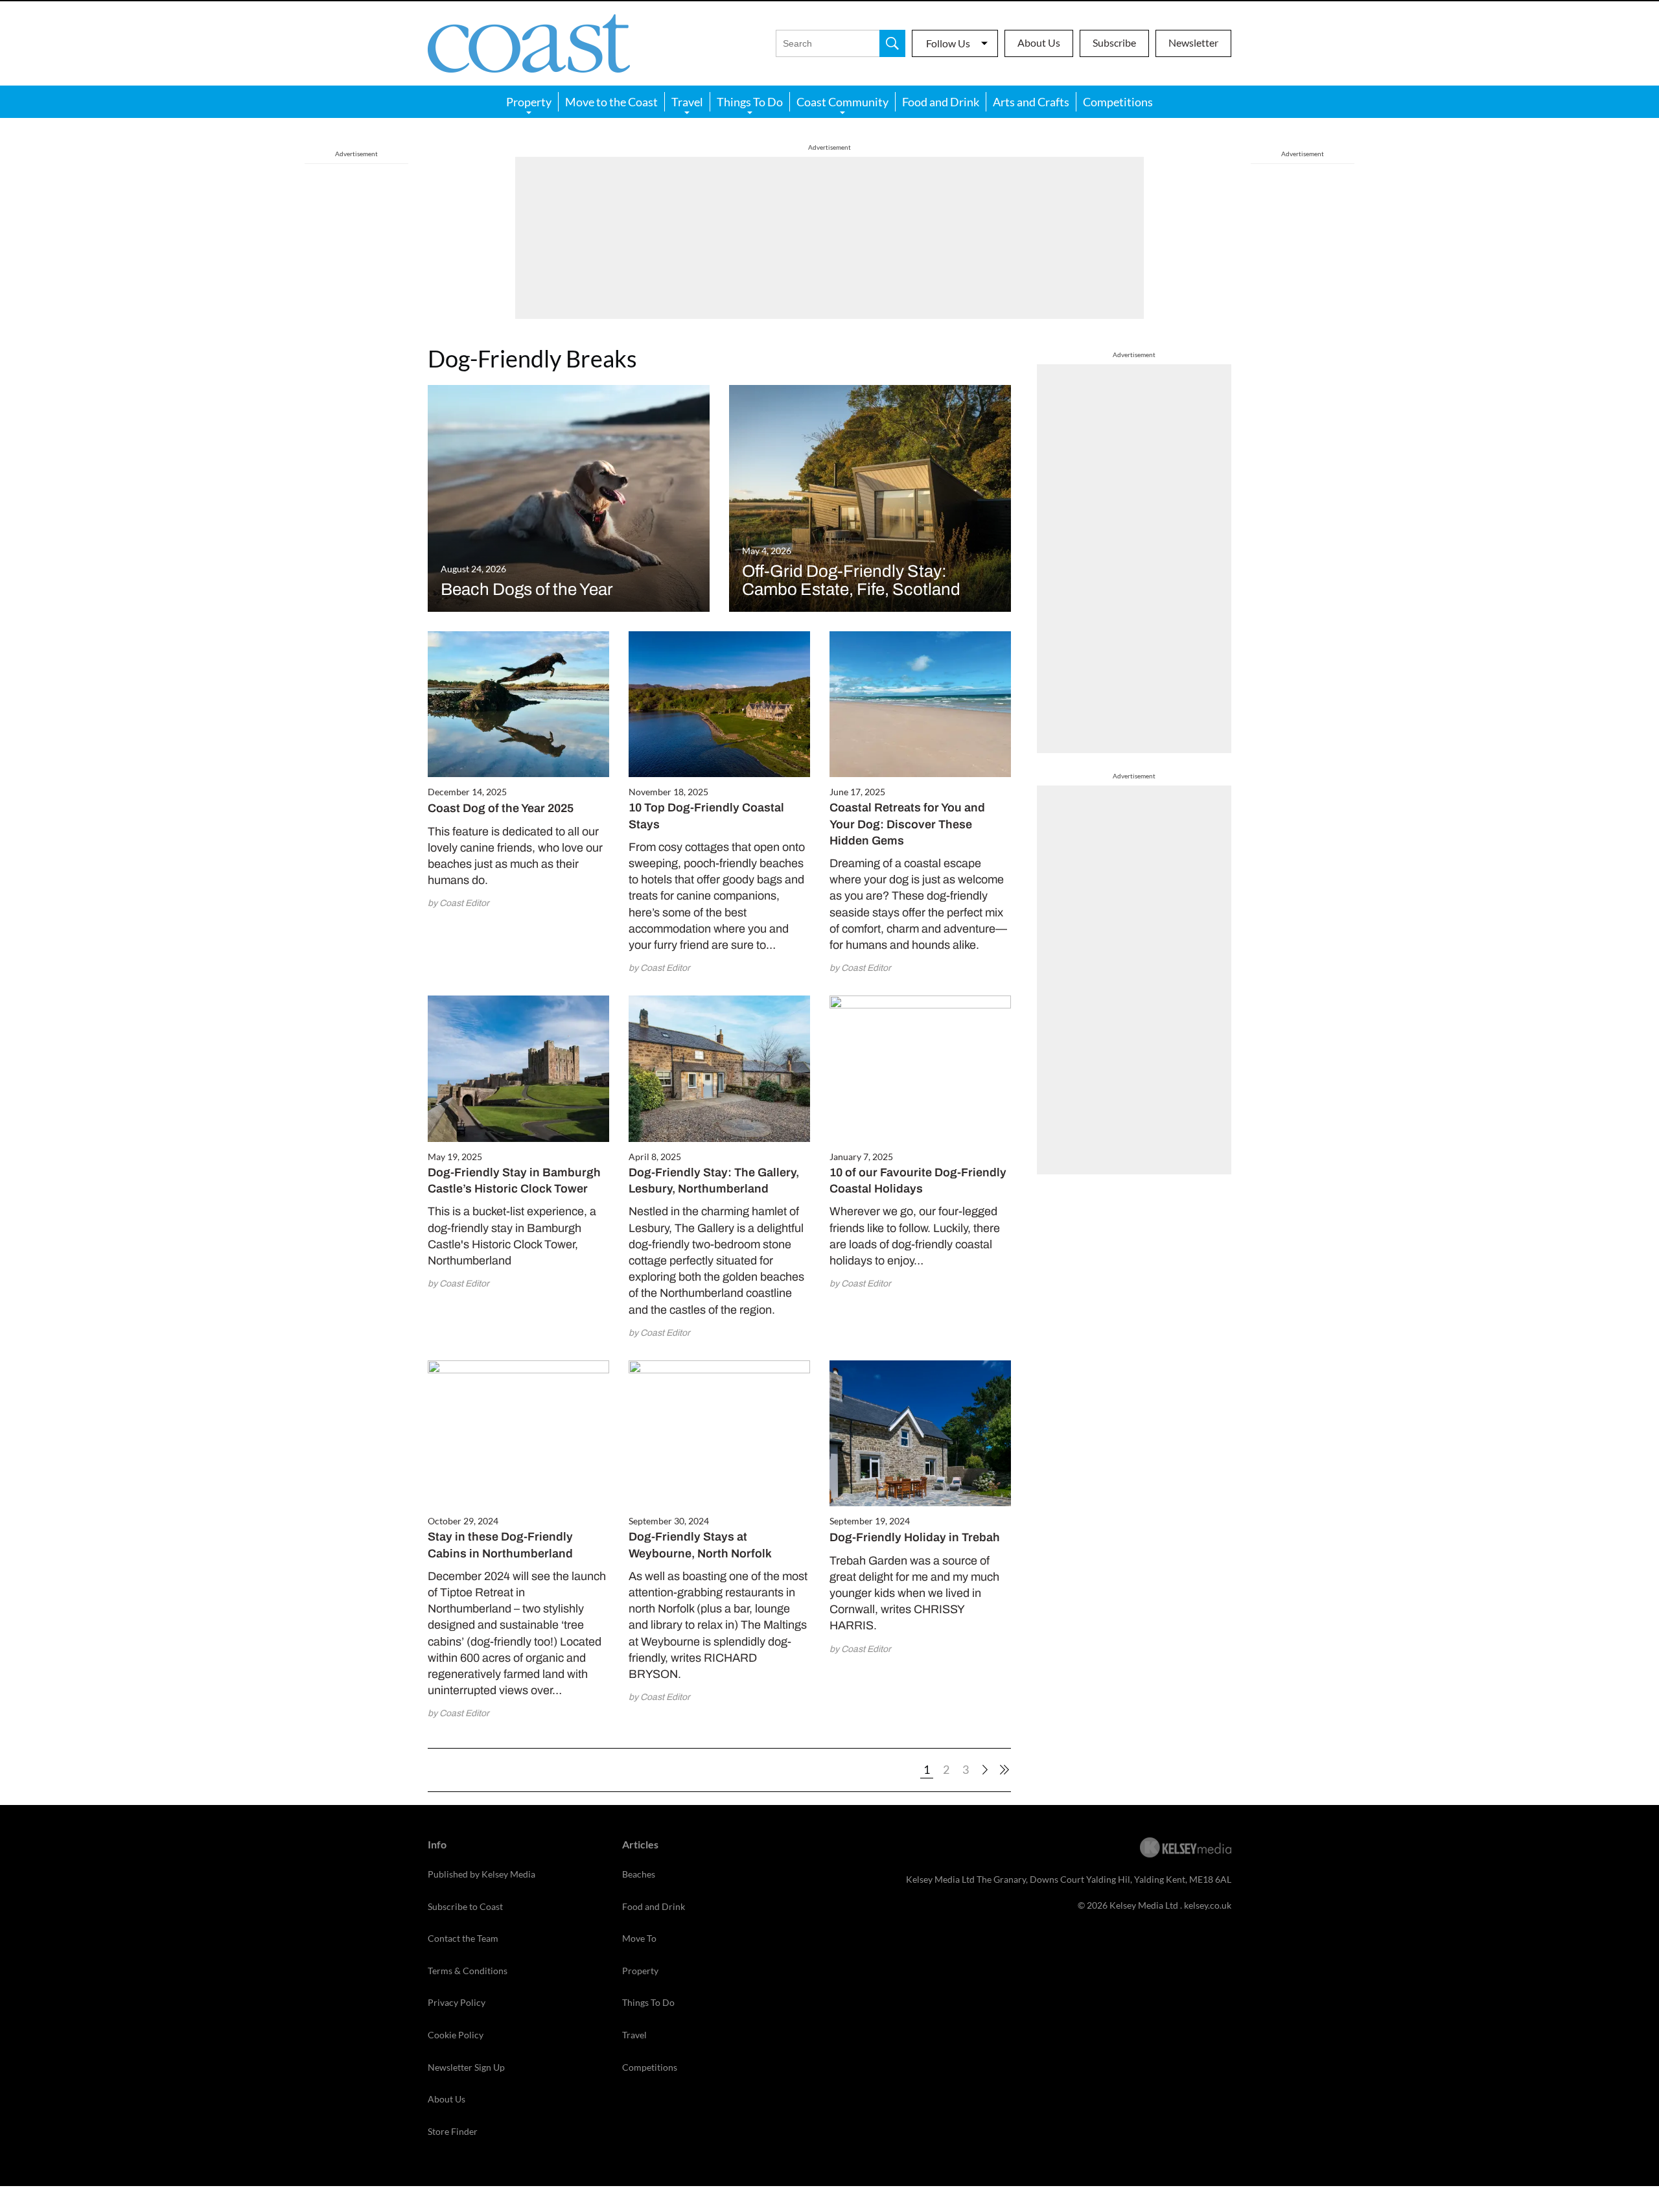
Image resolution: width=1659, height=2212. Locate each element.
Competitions (1118, 102)
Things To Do (750, 102)
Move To (639, 1938)
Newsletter (1193, 42)
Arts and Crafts (1031, 102)
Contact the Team (463, 1938)
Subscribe (1114, 42)
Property (529, 102)
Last (1004, 1770)
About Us (1039, 42)
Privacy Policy (457, 2002)
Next (985, 1770)
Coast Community (842, 102)
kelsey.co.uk (1208, 1905)
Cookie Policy (456, 2035)
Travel (687, 102)
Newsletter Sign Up (466, 2067)
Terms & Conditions (468, 1971)
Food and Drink (941, 102)
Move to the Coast (611, 102)
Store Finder (453, 2131)
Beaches (639, 1874)
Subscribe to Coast (465, 1906)
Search (892, 43)
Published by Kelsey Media (481, 1874)
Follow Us (948, 43)
